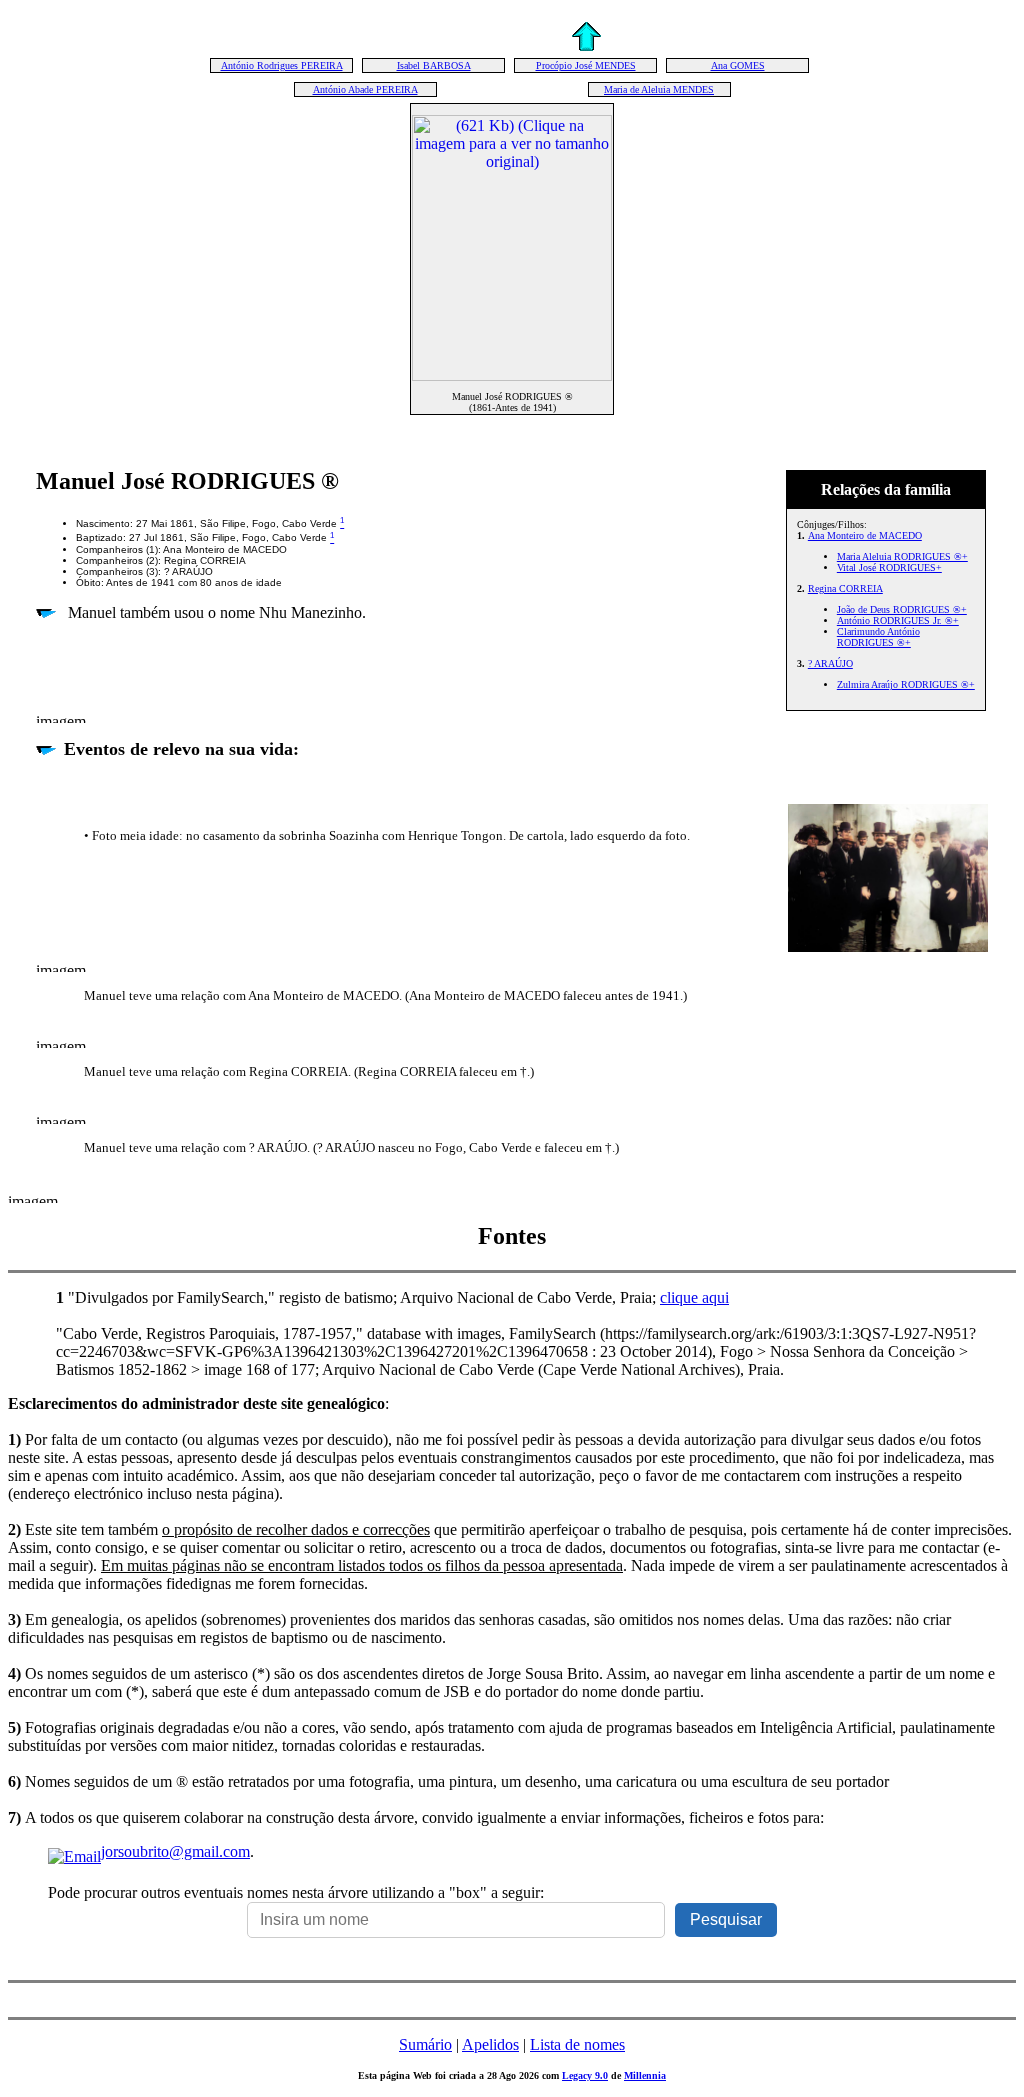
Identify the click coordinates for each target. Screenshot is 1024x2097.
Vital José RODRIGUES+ (889, 567)
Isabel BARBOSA (434, 65)
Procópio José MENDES (586, 65)
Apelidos (490, 2044)
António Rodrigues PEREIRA (282, 65)
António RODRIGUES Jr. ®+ (898, 620)
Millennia (645, 2075)
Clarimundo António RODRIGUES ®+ (878, 637)
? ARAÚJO (830, 663)
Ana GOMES (738, 65)
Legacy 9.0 (585, 2075)
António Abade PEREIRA (365, 89)
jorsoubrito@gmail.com (175, 1851)
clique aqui (694, 1297)
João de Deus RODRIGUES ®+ (902, 609)
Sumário (425, 2044)
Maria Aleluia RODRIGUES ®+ (902, 556)
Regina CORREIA (845, 588)
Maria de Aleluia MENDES (659, 89)
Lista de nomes (577, 2044)
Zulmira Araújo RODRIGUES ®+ (906, 684)
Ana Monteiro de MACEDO (865, 535)
